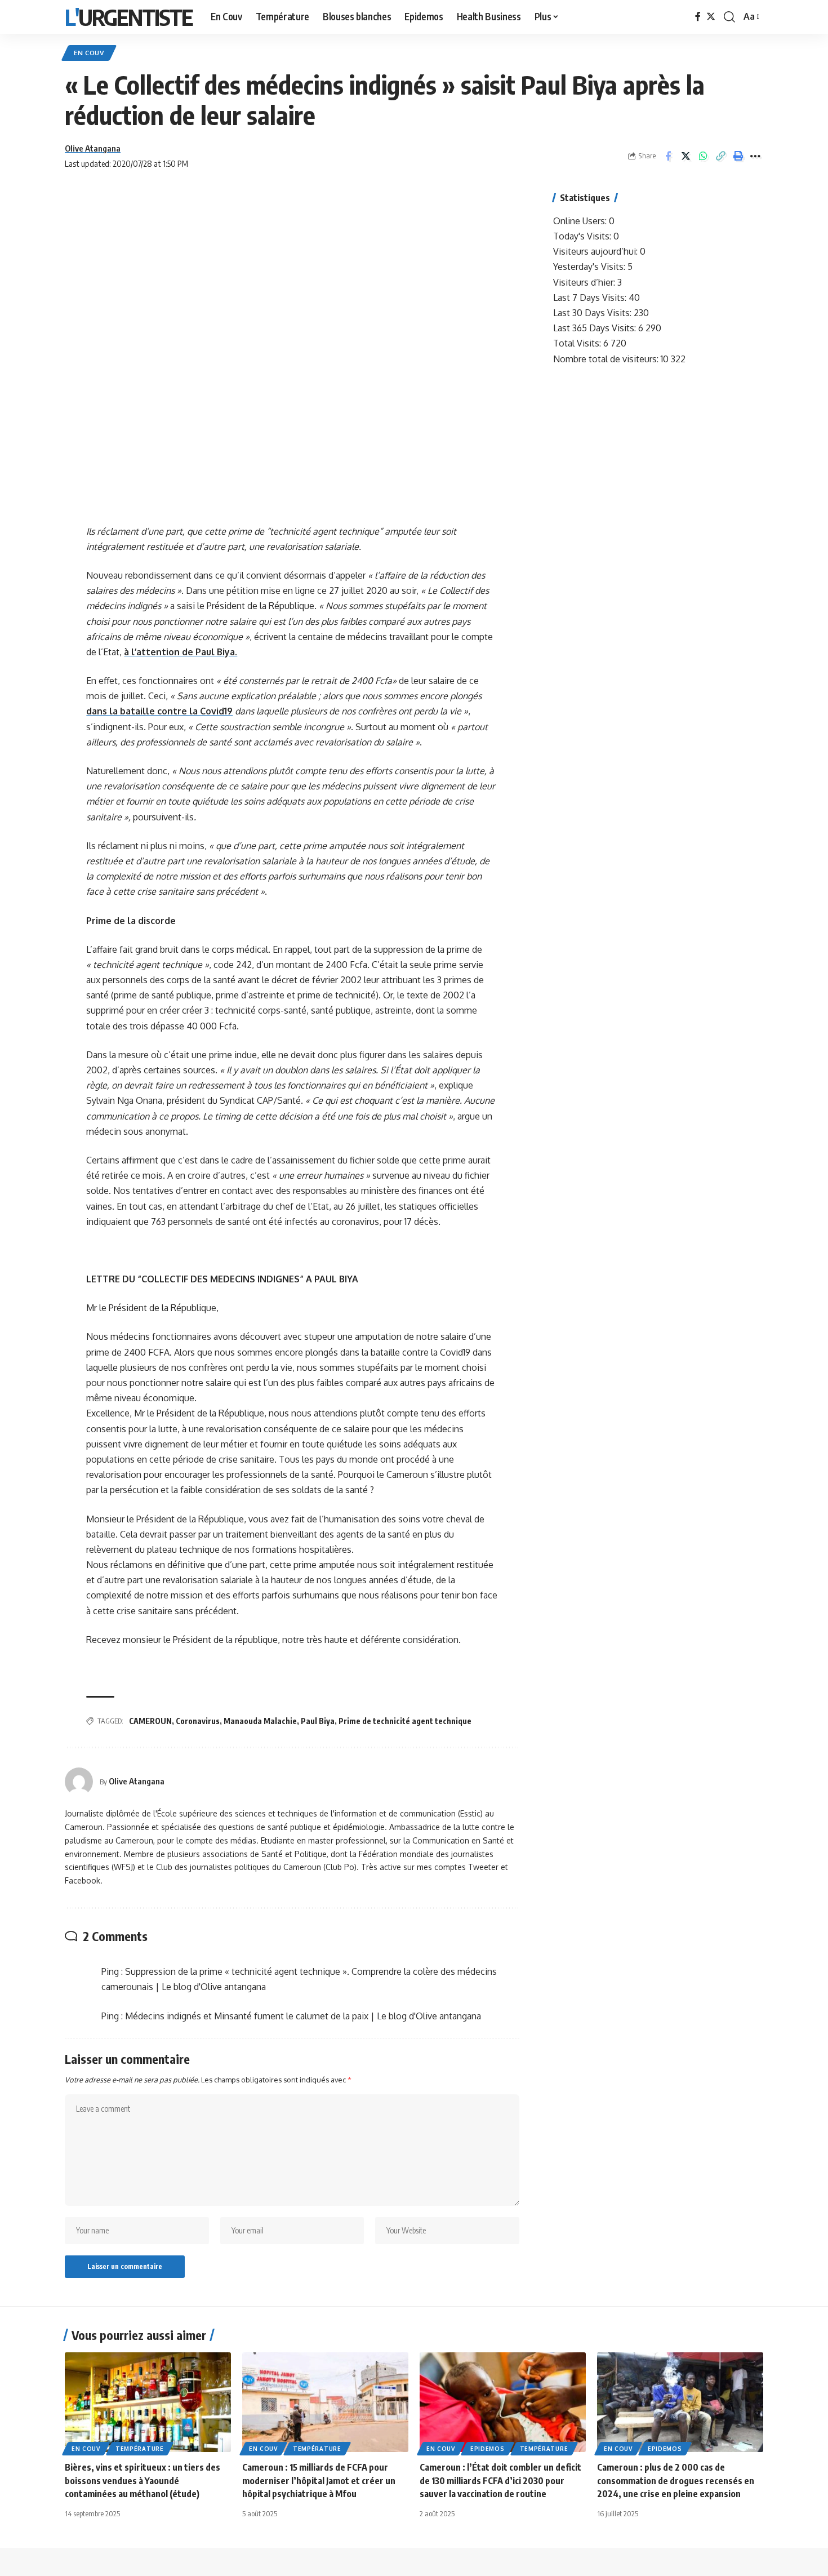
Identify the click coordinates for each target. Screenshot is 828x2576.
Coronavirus (198, 1721)
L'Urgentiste (129, 17)
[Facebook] (698, 17)
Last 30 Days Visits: (593, 313)
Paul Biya (318, 1721)
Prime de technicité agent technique (405, 1721)
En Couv (89, 53)
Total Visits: (578, 343)
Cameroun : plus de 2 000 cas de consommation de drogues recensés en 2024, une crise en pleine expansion (676, 2480)
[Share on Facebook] (668, 156)
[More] (755, 156)
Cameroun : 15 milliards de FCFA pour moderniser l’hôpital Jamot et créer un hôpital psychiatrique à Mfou (319, 2480)
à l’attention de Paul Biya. (181, 652)
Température (140, 2449)
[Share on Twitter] (685, 156)
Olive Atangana (93, 148)
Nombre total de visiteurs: (607, 359)
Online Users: (581, 221)
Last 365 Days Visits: (596, 328)
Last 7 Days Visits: (591, 297)
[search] (729, 17)
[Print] (738, 156)
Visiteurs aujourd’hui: (596, 251)
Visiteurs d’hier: (585, 282)
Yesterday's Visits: (590, 267)
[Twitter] (711, 17)
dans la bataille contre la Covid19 (159, 711)
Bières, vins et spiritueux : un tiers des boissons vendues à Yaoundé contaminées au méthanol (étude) (143, 2480)
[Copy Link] (720, 156)
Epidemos (488, 2449)
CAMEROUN (150, 1721)
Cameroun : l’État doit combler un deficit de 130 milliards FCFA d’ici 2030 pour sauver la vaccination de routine (500, 2480)
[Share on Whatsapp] (703, 156)
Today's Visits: (583, 236)
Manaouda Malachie (260, 1721)
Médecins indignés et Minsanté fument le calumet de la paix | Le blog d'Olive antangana (303, 2016)
